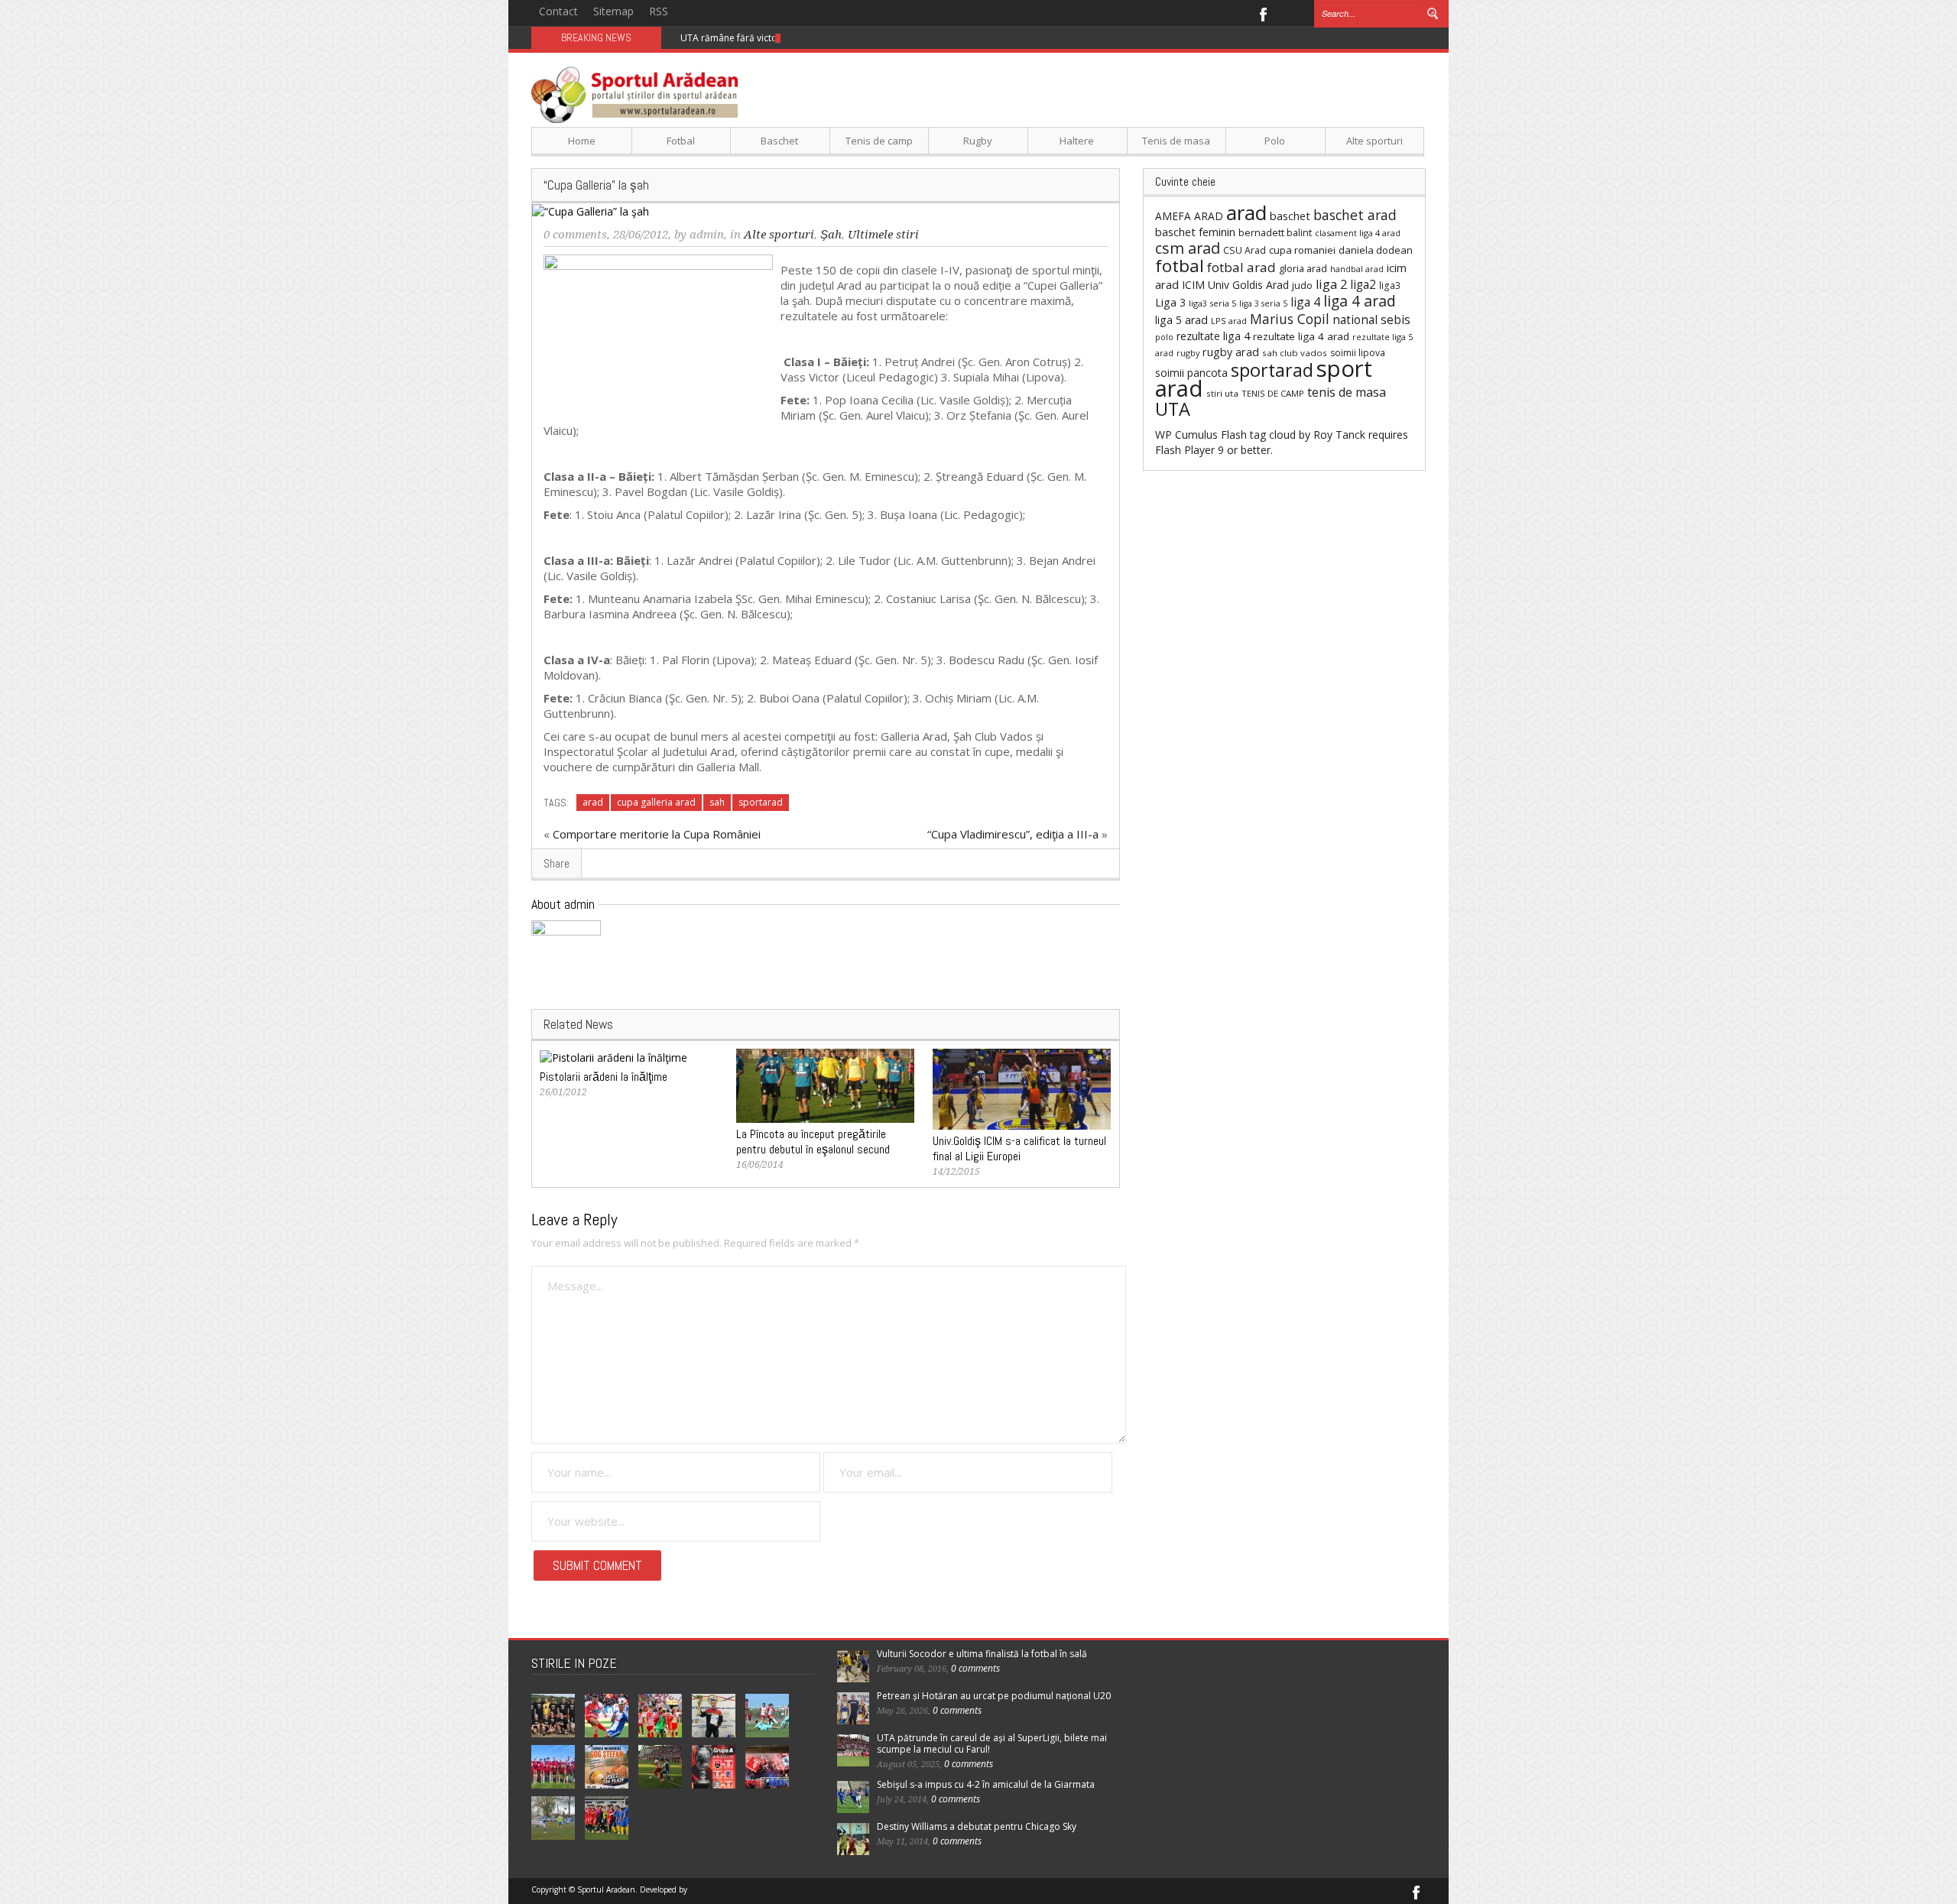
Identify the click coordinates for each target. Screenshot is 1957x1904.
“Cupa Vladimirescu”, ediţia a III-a (1013, 834)
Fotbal (681, 141)
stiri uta (1222, 393)
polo (1164, 337)
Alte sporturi (1374, 141)
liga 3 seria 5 (1263, 303)
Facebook (1262, 13)
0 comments (575, 235)
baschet (1290, 216)
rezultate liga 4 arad (1301, 336)
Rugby (978, 141)
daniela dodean (1376, 250)
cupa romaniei (1302, 250)
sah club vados (1295, 353)
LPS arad (1229, 321)
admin (707, 235)
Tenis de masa (1176, 141)
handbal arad (1357, 269)
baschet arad (1355, 215)
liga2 (1363, 284)
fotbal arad (1241, 267)
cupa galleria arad (656, 802)
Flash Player (1185, 450)
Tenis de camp (879, 141)
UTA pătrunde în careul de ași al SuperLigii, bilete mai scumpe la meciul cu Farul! (992, 1743)
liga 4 (1305, 302)
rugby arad (1231, 352)
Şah (831, 235)
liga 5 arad (1181, 320)
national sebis (1371, 319)
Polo (1275, 141)
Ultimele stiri (883, 235)
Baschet (779, 141)
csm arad (1188, 248)
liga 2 (1331, 284)
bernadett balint (1275, 232)
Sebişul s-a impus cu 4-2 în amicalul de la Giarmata (986, 1784)
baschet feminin (1195, 232)
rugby (1188, 353)
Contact (558, 11)
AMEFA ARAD (1189, 216)
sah (717, 802)
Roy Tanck (1339, 435)
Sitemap (613, 11)
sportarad (761, 802)
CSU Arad (1245, 250)
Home (582, 141)
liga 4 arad (1360, 301)
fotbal (1180, 266)
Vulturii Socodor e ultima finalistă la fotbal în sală (982, 1654)
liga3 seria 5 (1212, 303)
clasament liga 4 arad (1358, 233)
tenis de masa (1347, 392)
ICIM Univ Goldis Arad (1235, 285)
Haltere (1077, 141)
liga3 (1390, 285)
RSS (659, 11)
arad (593, 802)
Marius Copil (1290, 319)
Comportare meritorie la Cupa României (657, 834)
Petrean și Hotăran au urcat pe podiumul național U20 (994, 1696)
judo (1302, 285)
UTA (1173, 409)
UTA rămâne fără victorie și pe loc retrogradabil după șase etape (822, 38)
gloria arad (1303, 268)
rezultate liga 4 (1213, 336)
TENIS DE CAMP (1273, 393)
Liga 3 (1170, 302)
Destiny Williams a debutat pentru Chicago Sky (977, 1826)
